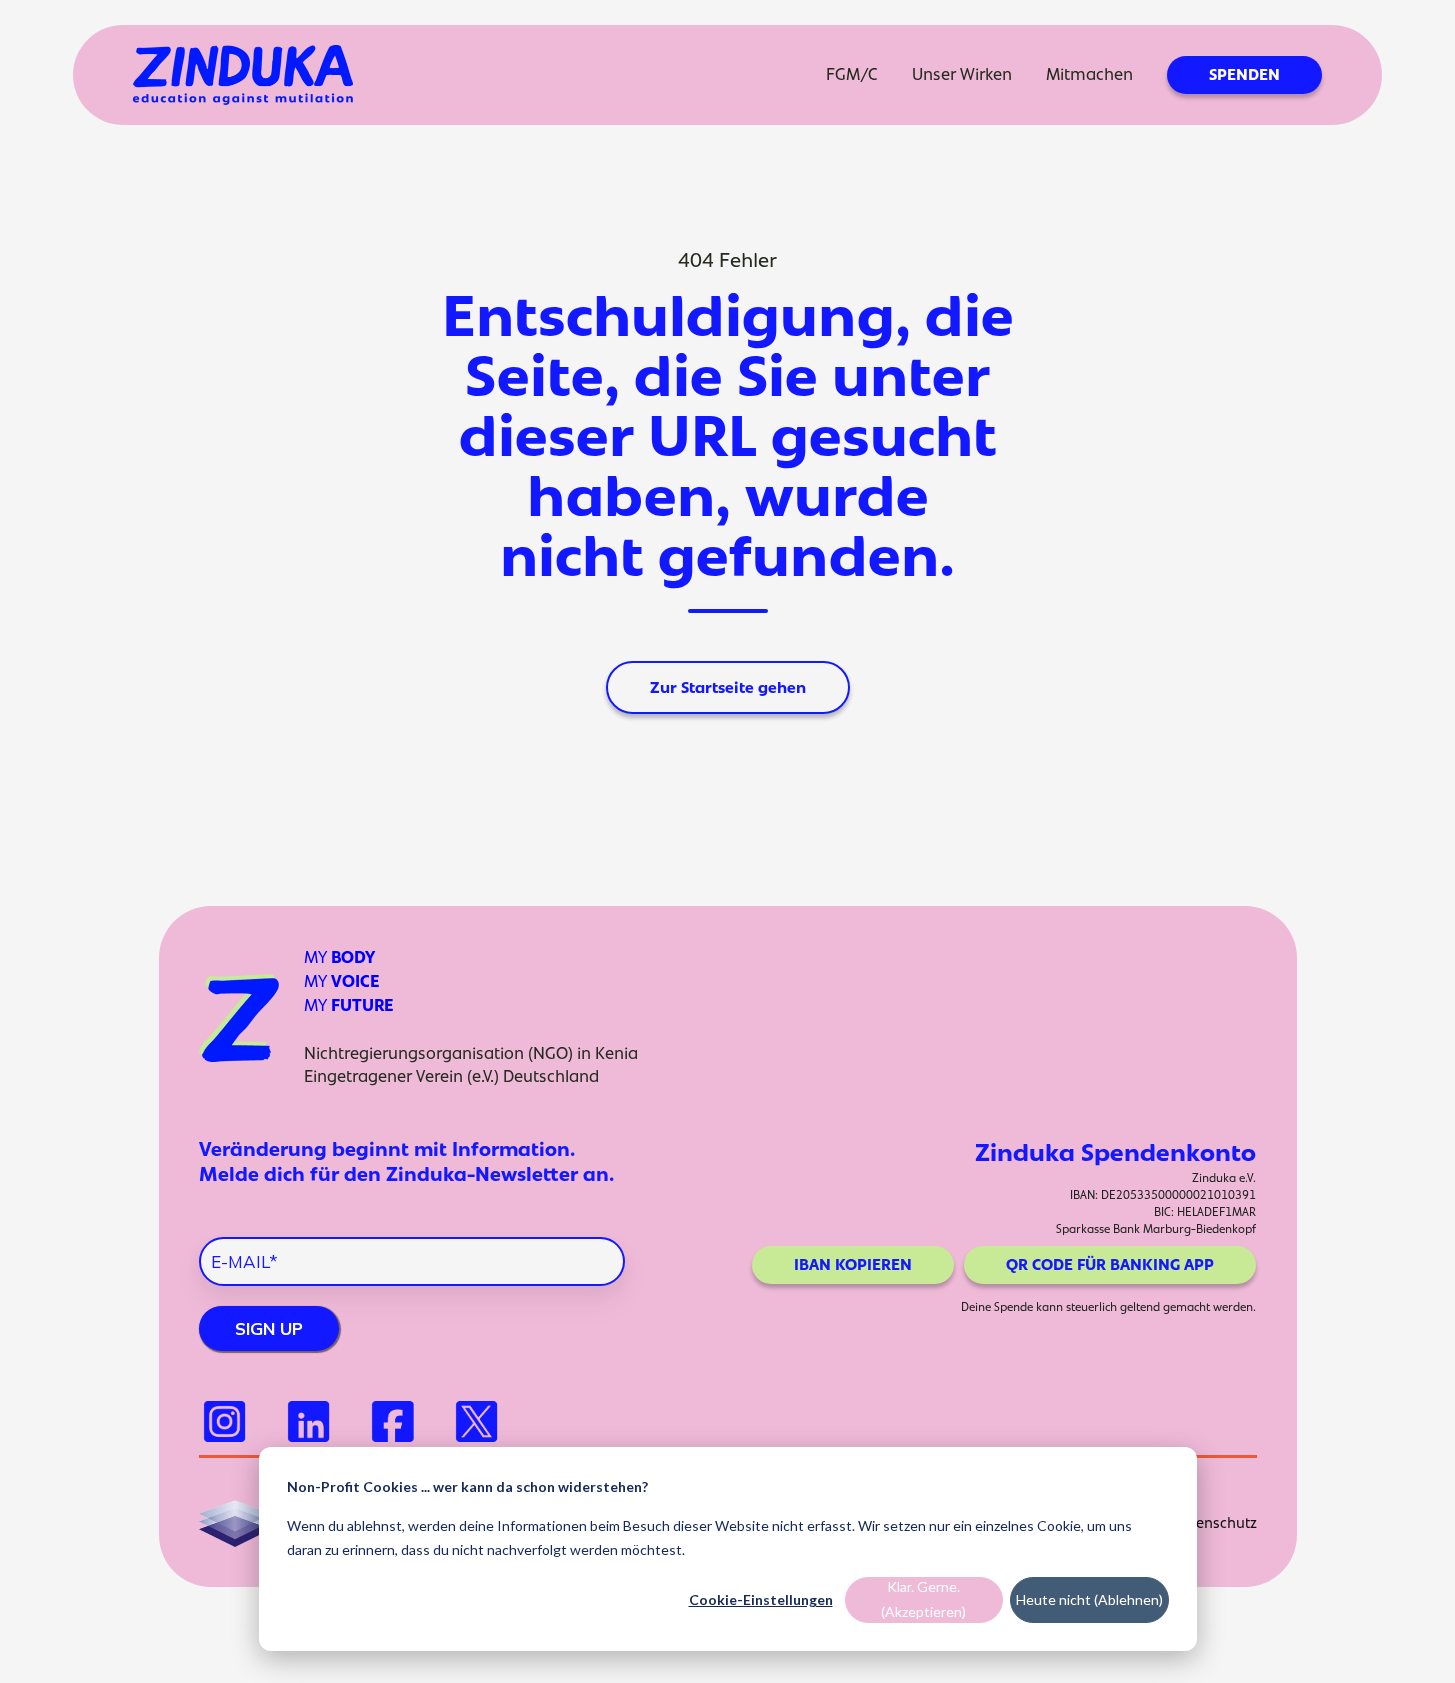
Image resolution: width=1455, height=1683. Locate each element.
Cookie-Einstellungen (761, 1599)
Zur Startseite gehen (728, 687)
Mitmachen (1089, 74)
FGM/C (852, 74)
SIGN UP (269, 1328)
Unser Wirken (962, 74)
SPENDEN (1244, 74)
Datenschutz (1214, 1522)
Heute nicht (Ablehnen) (1089, 1599)
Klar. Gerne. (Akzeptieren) (923, 1599)
